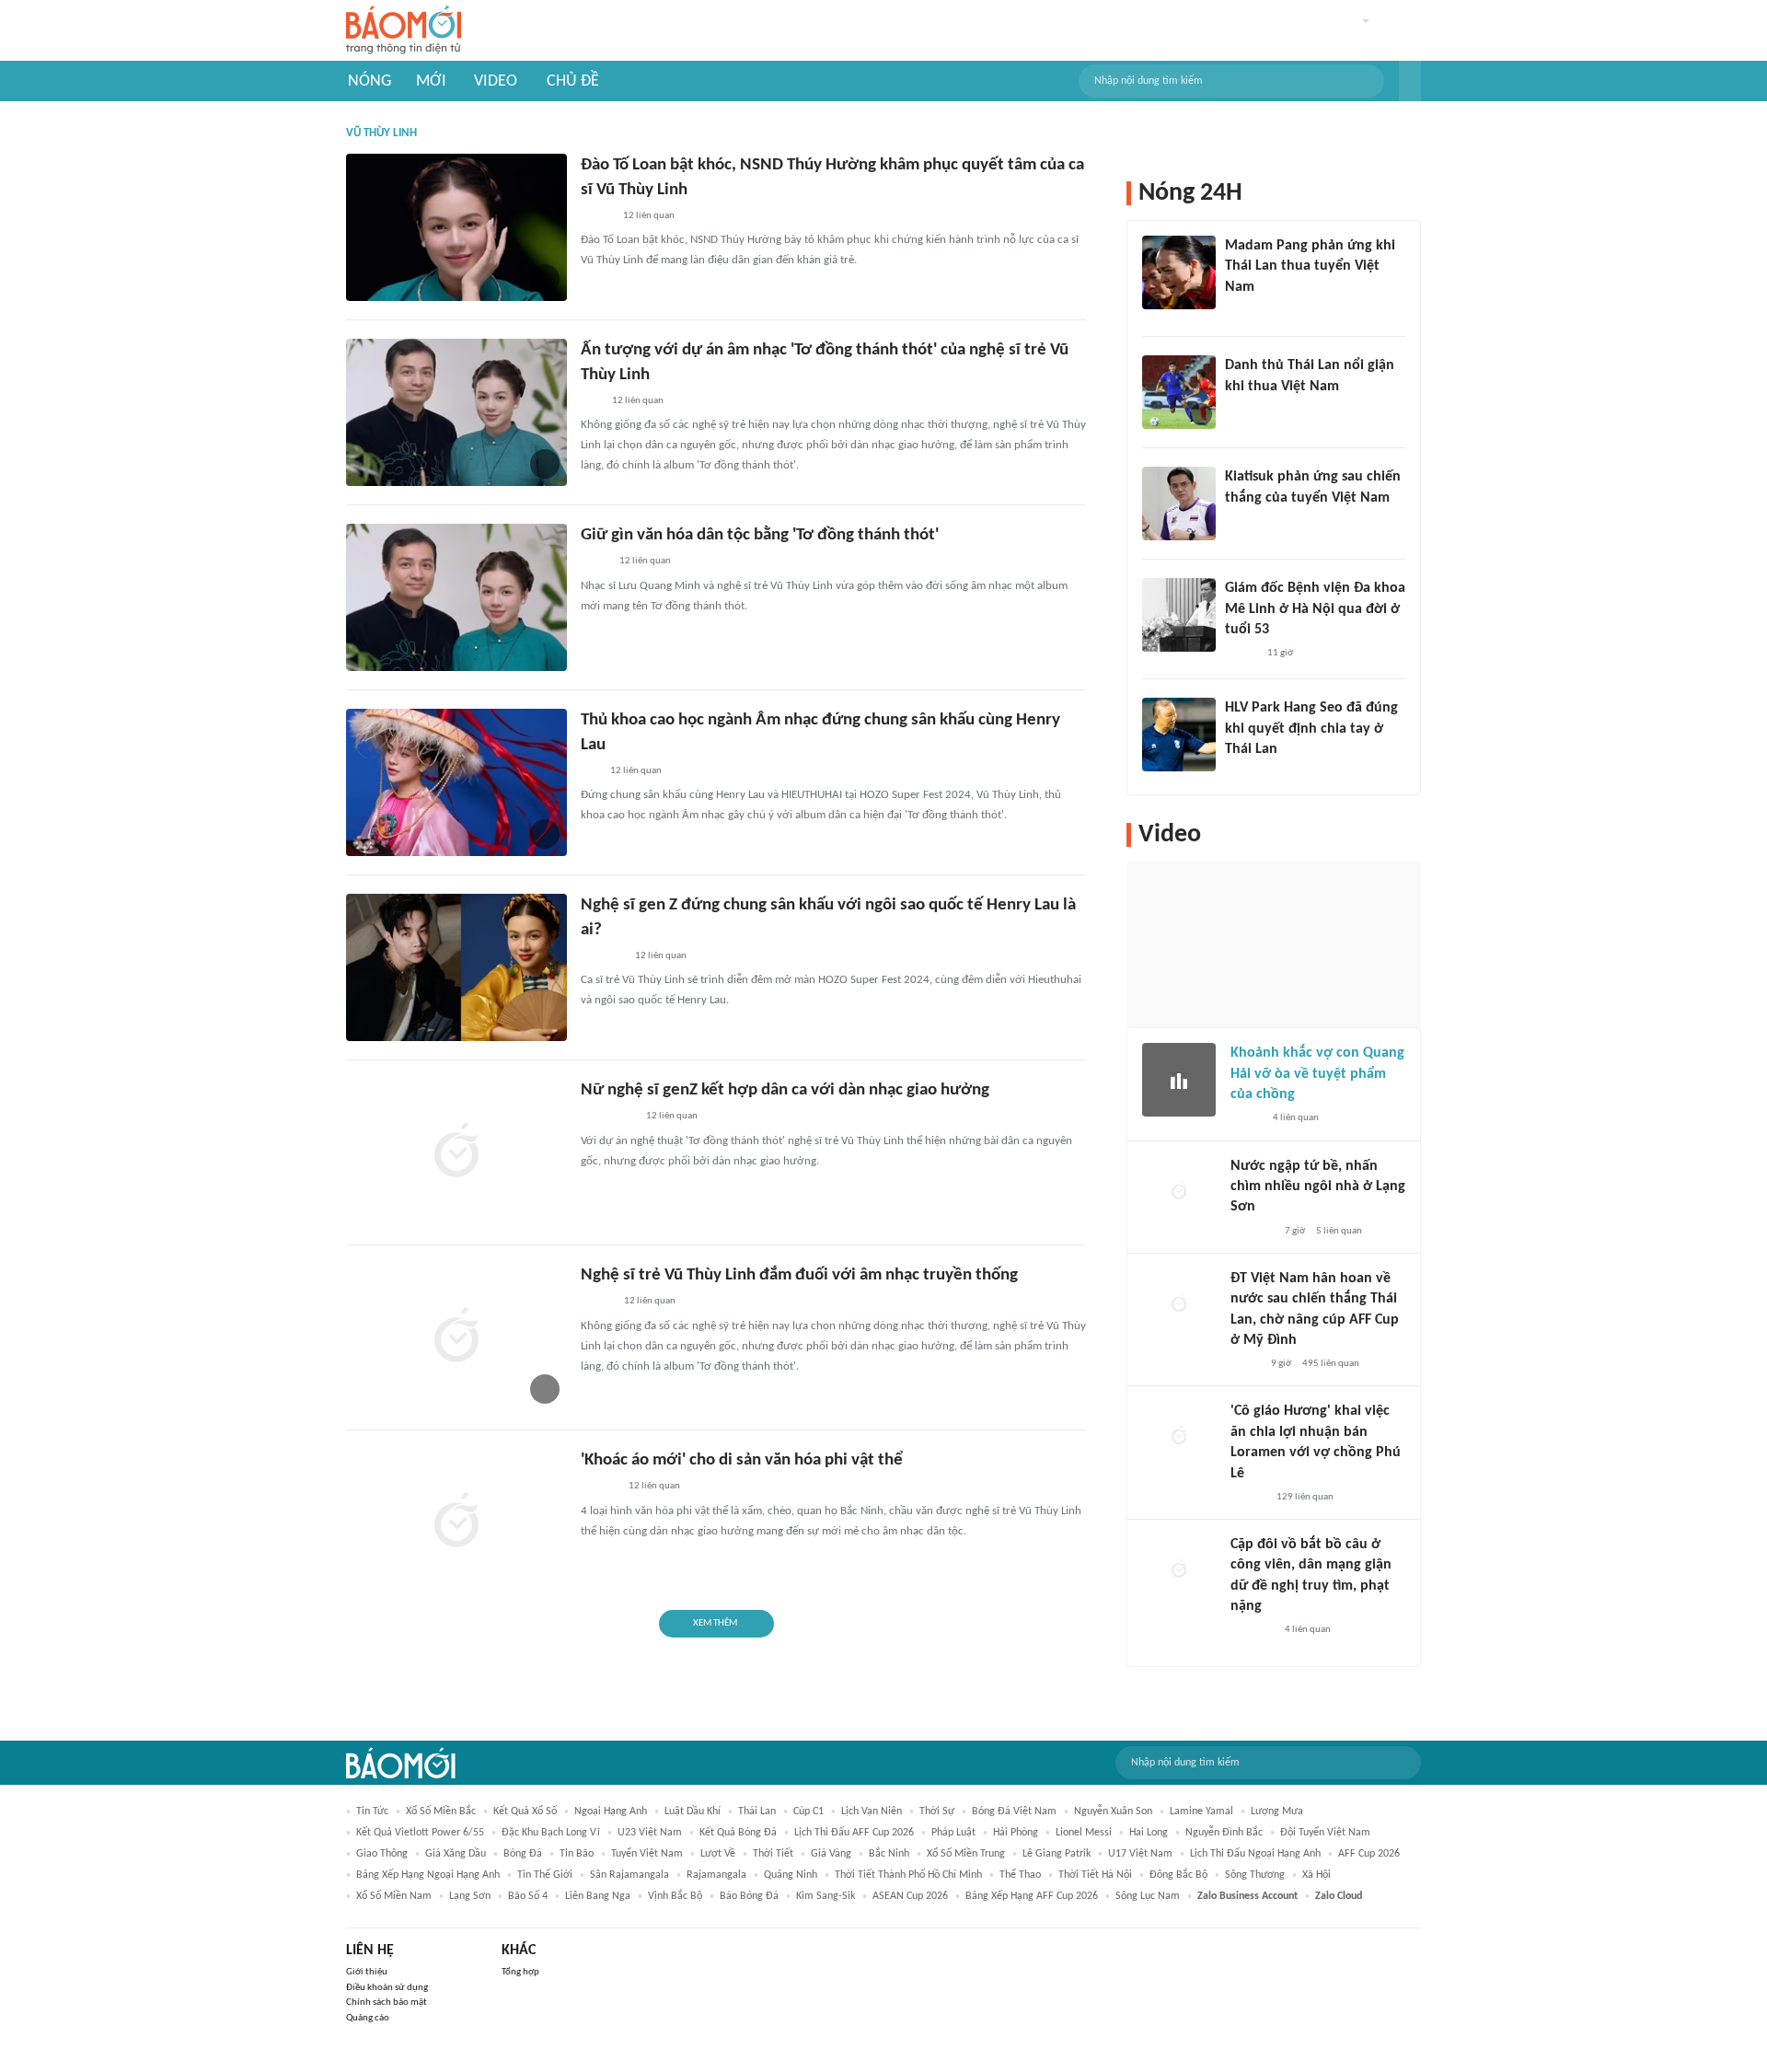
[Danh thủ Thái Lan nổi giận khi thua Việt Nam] (1179, 392)
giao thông (382, 1854)
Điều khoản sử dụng (387, 1988)
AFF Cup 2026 (1369, 1854)
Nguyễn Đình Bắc (1224, 1833)
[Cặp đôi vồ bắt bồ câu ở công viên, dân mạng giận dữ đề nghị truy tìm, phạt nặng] (1179, 1571)
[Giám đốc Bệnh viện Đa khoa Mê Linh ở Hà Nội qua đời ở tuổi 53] (1179, 615)
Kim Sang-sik (826, 1896)
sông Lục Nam (1148, 1896)
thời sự (937, 1812)
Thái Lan (757, 1812)
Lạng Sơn (470, 1896)
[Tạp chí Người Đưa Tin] (1245, 1364)
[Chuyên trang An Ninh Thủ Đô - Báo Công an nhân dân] (591, 401)
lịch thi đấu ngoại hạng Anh (1255, 1854)
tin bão (577, 1854)
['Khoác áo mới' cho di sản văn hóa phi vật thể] (456, 1522)
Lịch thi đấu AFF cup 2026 (854, 1833)
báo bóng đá (749, 1896)
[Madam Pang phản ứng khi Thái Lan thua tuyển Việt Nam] (1179, 272)
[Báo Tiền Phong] (1248, 1498)
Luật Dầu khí (693, 1812)
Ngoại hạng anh (611, 1812)
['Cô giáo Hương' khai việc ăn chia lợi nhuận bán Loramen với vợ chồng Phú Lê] (1179, 1438)
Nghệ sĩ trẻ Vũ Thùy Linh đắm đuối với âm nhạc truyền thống (799, 1275)
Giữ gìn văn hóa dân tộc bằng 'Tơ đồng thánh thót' (760, 535)
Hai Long (1149, 1833)
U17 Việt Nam (1140, 1854)
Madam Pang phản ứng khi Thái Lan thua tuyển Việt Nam (1310, 266)
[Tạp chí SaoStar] (1244, 311)
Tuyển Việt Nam (647, 1854)
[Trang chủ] (404, 31)
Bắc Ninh (889, 1854)
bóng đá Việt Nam (1014, 1812)
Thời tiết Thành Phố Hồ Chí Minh (908, 1875)
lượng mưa (1277, 1812)
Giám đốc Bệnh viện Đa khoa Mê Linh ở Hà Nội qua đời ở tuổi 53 (1315, 609)
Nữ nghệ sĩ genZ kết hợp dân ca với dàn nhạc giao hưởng (785, 1090)
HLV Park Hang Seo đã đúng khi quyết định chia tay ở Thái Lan (1311, 729)
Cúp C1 (808, 1812)
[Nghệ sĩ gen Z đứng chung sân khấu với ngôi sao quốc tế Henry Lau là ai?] (456, 967)
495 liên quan (1331, 1364)
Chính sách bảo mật (387, 2003)
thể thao (1020, 1875)
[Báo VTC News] (602, 956)
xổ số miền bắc (441, 1812)
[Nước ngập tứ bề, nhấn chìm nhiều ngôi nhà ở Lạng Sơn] (1179, 1193)
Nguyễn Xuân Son (1113, 1812)
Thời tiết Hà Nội (1095, 1875)
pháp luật (953, 1833)
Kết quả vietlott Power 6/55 (420, 1833)
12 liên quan (649, 216)
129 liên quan (1305, 1497)
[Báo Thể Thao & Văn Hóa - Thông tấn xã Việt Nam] (595, 562)
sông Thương (1255, 1875)
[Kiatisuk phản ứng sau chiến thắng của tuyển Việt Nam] (1179, 504)
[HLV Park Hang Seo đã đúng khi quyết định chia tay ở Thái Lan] (1179, 735)
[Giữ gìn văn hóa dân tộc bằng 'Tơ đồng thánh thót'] (456, 597)
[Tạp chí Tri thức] (1236, 411)
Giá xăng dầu (456, 1854)
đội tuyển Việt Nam (1325, 1833)
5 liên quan (1339, 1231)
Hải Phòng (1016, 1833)
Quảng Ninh (791, 1875)
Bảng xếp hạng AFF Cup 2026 (1032, 1896)
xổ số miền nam (394, 1896)
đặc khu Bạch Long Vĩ (551, 1833)
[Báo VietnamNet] (596, 216)
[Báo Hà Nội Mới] (599, 1487)
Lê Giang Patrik (1057, 1854)
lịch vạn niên (872, 1812)
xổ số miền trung (966, 1854)
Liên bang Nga (598, 1896)
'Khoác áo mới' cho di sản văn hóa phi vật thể (742, 1460)
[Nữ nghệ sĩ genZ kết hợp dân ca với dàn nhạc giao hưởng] (456, 1152)
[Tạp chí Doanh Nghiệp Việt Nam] (597, 1302)
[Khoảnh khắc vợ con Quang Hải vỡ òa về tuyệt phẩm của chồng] (1179, 1080)
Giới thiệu (367, 1972)
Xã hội (1317, 1875)
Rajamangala (716, 1875)
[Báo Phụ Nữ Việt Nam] (608, 1117)
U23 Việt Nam (650, 1833)
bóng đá (523, 1854)
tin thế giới (545, 1875)
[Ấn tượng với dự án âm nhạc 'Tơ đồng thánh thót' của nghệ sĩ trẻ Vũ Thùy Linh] (456, 412)
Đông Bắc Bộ (1178, 1875)
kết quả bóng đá (738, 1833)
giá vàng (831, 1854)
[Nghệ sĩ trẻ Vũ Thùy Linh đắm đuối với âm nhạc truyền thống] (456, 1337)
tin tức (372, 1812)
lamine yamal (1201, 1812)
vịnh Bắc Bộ (675, 1896)
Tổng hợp (520, 1972)
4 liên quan (1296, 1118)
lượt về (718, 1854)
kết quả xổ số (525, 1812)
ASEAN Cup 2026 (910, 1896)
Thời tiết (773, 1854)
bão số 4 (528, 1896)
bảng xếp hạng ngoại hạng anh (428, 1875)
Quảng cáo (368, 2018)
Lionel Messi (1084, 1833)
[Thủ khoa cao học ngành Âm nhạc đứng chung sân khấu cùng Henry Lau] (456, 782)
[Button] (1410, 81)
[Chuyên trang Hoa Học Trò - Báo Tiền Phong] (590, 771)
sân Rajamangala (629, 1875)
